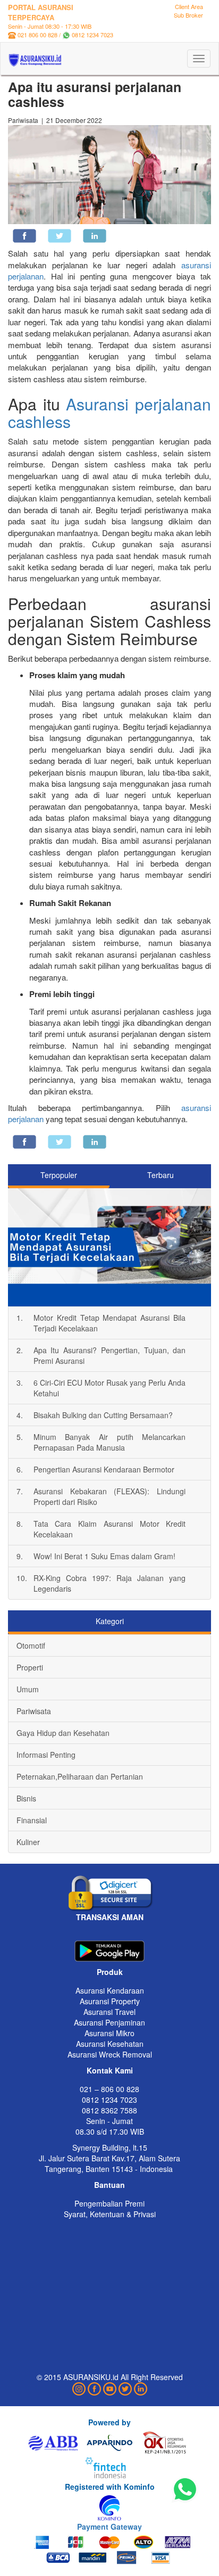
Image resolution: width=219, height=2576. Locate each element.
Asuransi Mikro (109, 2033)
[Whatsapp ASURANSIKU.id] (185, 2490)
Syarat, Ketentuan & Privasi (110, 2214)
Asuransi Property (110, 2001)
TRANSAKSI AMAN (110, 1917)
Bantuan (109, 2185)
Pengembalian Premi (109, 2203)
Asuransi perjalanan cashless (109, 413)
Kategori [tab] (110, 1621)
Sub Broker (188, 15)
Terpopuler (59, 1175)
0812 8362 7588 (109, 2110)
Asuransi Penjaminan (109, 2022)
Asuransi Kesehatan (110, 2044)
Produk (110, 1972)
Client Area (189, 6)
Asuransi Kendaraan (110, 1990)
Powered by (109, 2422)
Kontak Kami (110, 2070)
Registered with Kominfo (110, 2487)
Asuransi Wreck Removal (110, 2054)
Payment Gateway (109, 2526)
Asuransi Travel (109, 2012)
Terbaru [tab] (161, 1175)
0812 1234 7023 (92, 35)
